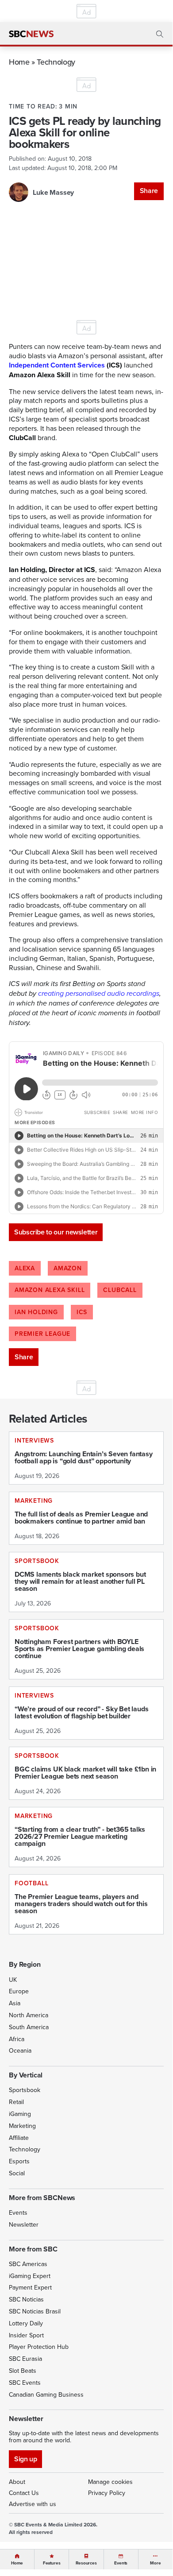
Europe (19, 1991)
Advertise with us (33, 2504)
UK (13, 1980)
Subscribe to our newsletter (56, 1232)
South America (29, 2027)
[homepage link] (31, 34)
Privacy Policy (107, 2493)
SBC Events (25, 2383)
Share (149, 191)
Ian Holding (36, 1312)
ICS (82, 1312)
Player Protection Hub (39, 2347)
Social (17, 2173)
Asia (15, 2003)
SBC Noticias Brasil (35, 2311)
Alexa (25, 1268)
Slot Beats (23, 2371)
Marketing (22, 2126)
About (17, 2482)
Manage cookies (110, 2482)
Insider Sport (26, 2335)
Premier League (42, 1334)
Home (19, 62)
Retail (16, 2102)
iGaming (20, 2114)
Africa (17, 2039)
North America (29, 2015)
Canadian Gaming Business (46, 2394)
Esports (19, 2161)
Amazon (68, 1268)
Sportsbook (25, 2090)
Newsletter (24, 2224)
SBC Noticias (26, 2299)
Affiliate (19, 2138)
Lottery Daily (26, 2323)
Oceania (20, 2050)
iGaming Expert (30, 2276)
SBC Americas (28, 2264)
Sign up (25, 2459)
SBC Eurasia (25, 2359)
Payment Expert (30, 2287)
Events (18, 2212)
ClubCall (120, 1290)
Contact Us (24, 2493)
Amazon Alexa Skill (50, 1290)
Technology (56, 62)
